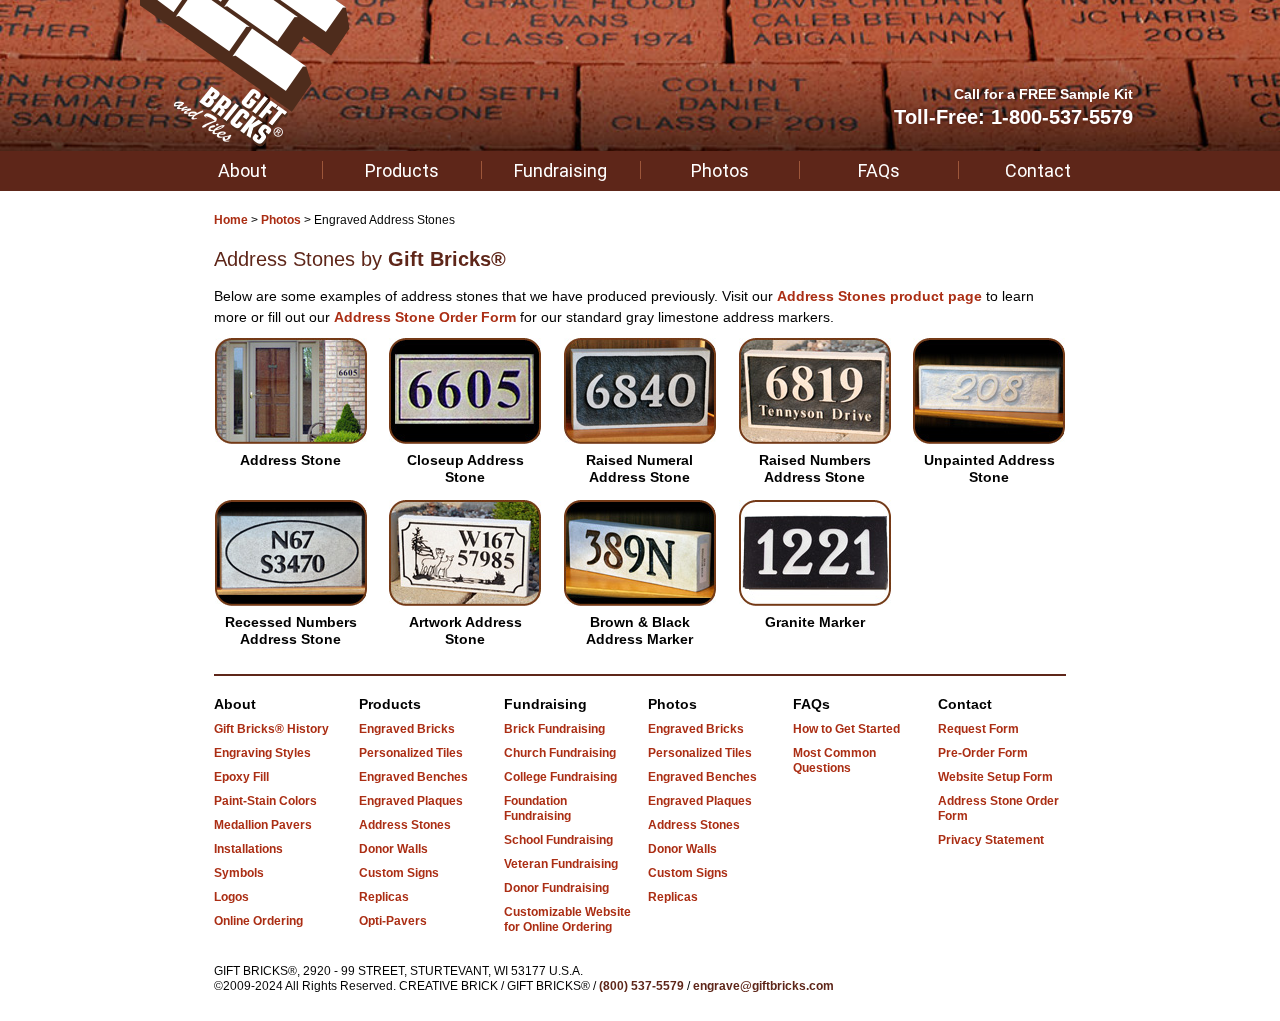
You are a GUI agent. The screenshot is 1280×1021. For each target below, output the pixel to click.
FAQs (879, 170)
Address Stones (405, 825)
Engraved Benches (413, 777)
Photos (720, 170)
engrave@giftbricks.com (763, 986)
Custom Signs (399, 873)
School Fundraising (558, 840)
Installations (248, 849)
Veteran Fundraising (561, 864)
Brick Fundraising (554, 729)
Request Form (978, 729)
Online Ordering (258, 921)
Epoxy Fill (241, 777)
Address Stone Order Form (425, 317)
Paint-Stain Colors (265, 801)
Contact (1038, 170)
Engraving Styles (262, 753)
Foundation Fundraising (537, 808)
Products (402, 170)
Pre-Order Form (983, 753)
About (242, 170)
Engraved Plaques (411, 801)
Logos (231, 897)
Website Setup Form (995, 777)
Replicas (384, 897)
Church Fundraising (560, 753)
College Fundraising (560, 777)
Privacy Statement (991, 840)
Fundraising (560, 170)
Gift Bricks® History (271, 729)
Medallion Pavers (263, 825)
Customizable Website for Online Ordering (567, 919)
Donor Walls (393, 849)
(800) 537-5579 (641, 986)
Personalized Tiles (411, 753)
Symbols (239, 873)
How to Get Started (846, 729)
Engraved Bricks (407, 729)
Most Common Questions (834, 760)
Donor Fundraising (556, 888)
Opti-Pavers (393, 921)
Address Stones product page (879, 296)
